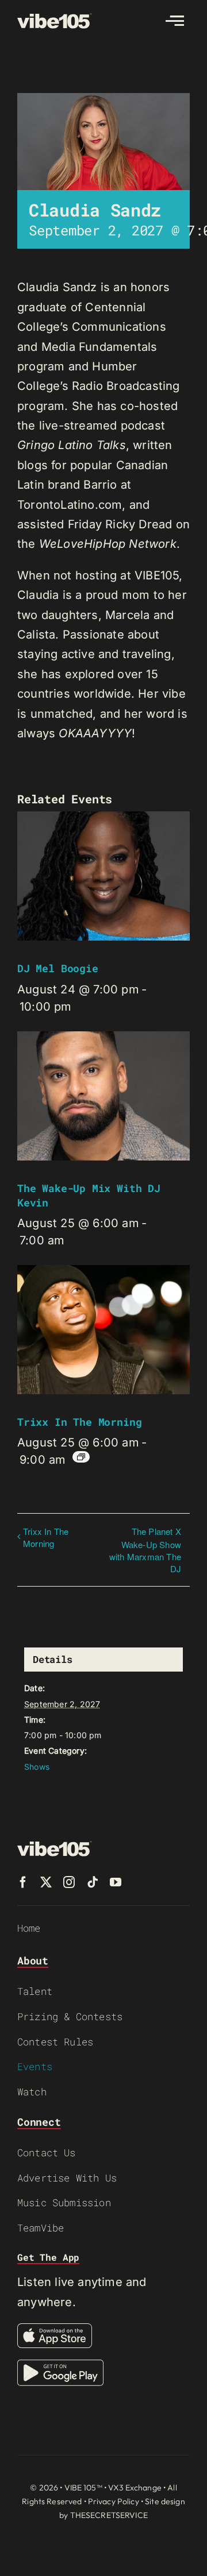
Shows (37, 1767)
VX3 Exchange (135, 2488)
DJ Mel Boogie (58, 968)
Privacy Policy (114, 2501)
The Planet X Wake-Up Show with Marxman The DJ (145, 1550)
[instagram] (69, 1882)
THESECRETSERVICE (109, 2515)
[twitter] (46, 1882)
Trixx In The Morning (79, 1422)
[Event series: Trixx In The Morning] (81, 1457)
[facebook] (23, 1882)
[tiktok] (93, 1882)
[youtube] (116, 1882)
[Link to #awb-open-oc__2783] (175, 21)
